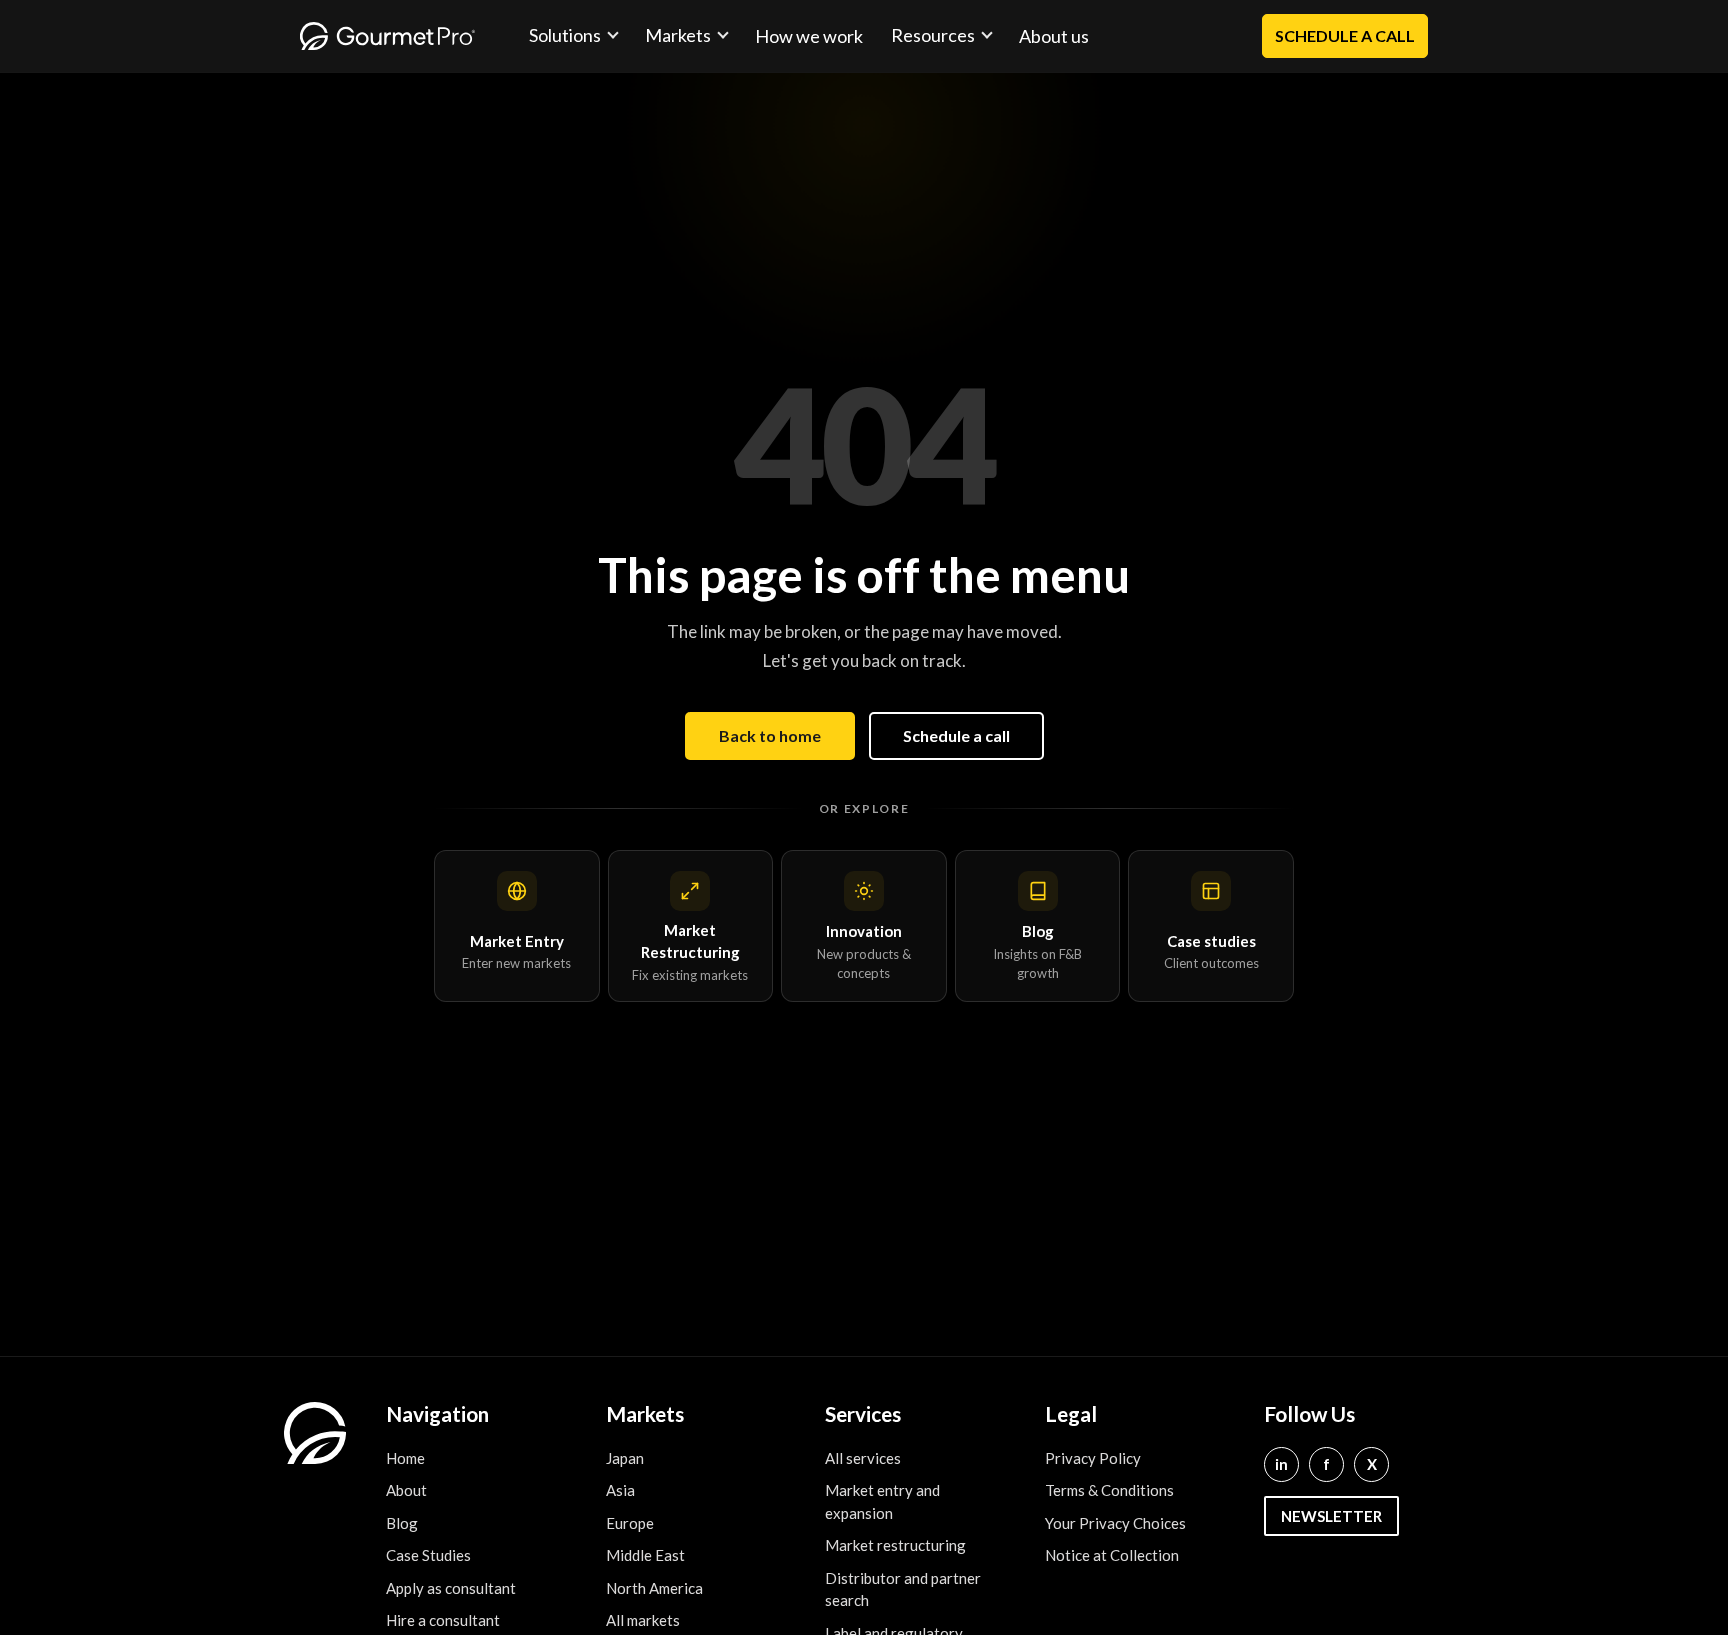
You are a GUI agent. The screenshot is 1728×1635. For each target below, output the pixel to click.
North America (654, 1588)
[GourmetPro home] (387, 36)
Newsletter (1331, 1516)
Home (405, 1458)
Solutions (565, 35)
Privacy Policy (1093, 1458)
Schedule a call (956, 735)
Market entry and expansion (882, 1501)
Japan (625, 1458)
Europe (630, 1523)
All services (863, 1458)
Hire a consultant (443, 1620)
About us (1054, 36)
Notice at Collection (1112, 1555)
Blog (402, 1523)
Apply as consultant (451, 1588)
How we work (809, 36)
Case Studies (428, 1555)
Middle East (645, 1555)
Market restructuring (895, 1545)
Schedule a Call (1345, 35)
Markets (678, 35)
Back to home (770, 735)
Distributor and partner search (903, 1589)
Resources (933, 35)
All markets (643, 1620)
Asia (620, 1490)
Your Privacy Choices (1115, 1523)
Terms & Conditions (1109, 1490)
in (1281, 1464)
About (406, 1490)
